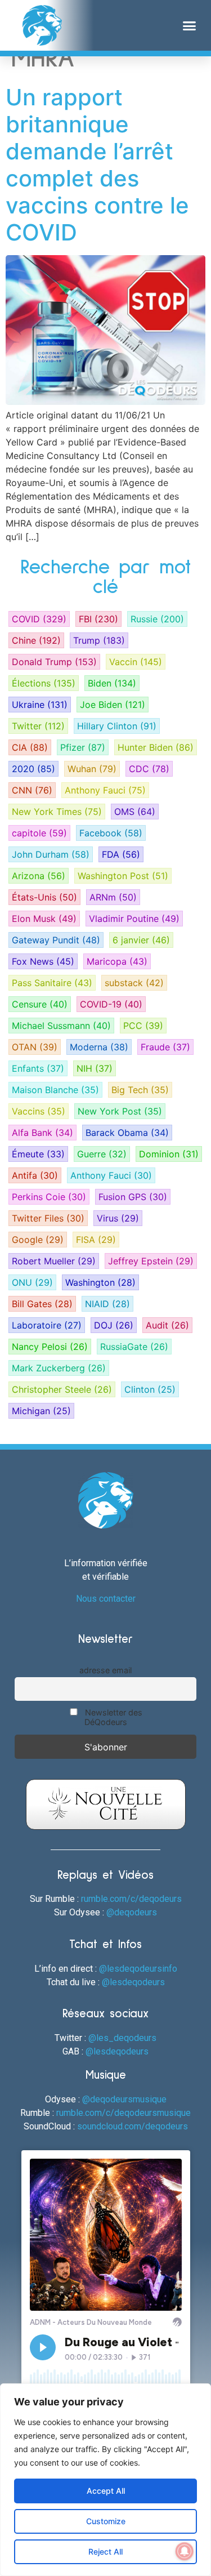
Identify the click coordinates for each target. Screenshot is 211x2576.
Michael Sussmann (61, 1026)
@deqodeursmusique (124, 2099)
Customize (106, 2521)
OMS (135, 812)
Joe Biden (113, 705)
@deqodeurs (132, 1912)
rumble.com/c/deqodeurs (131, 1899)
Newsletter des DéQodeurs (113, 1717)
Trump (99, 640)
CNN (32, 790)
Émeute (38, 1154)
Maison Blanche (55, 1090)
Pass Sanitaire (52, 983)
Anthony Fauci (105, 790)
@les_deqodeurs (122, 2038)
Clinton (150, 1389)
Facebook (111, 833)
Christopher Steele (62, 1389)
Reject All (105, 2552)
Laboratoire (47, 1325)
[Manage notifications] (185, 2551)
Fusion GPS (133, 1197)
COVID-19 (111, 1004)
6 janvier (141, 940)
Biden (112, 683)
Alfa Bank (42, 1133)
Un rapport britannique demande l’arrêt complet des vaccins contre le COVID (97, 165)
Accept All (106, 2491)
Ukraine (40, 705)
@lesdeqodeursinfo (138, 1969)
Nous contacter (106, 1599)
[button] (190, 25)
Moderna (99, 1047)
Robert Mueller (54, 1261)
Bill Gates (42, 1304)
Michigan (41, 1411)
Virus (118, 1218)
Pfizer (83, 747)
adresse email (105, 1670)
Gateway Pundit (56, 940)
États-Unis (44, 897)
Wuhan (92, 769)
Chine (36, 640)
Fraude (165, 1047)
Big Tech (140, 1090)
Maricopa (117, 961)
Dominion (169, 1154)
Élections (44, 683)
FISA (96, 1240)
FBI (98, 619)
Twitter (38, 726)
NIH (95, 1068)
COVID (39, 619)
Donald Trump (54, 662)
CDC (149, 769)
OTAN (35, 1047)
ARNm (113, 897)
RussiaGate (134, 1347)
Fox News (43, 961)
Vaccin (136, 662)
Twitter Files (48, 1218)
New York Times (57, 812)
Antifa (35, 1175)
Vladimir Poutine (134, 919)
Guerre (102, 1154)
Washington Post (123, 876)
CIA (30, 747)
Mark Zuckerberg (59, 1368)
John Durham (51, 854)
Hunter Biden (156, 747)
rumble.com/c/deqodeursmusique (124, 2113)
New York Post (120, 1111)
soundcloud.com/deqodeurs (133, 2126)
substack (134, 983)
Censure (40, 1004)
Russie (157, 619)
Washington (100, 1282)
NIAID (107, 1304)
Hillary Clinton (117, 726)
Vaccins (39, 1111)
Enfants (38, 1068)
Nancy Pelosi (50, 1347)
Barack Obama (127, 1133)
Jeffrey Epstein (151, 1261)
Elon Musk (44, 919)
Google (38, 1240)
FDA (121, 854)
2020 (33, 769)
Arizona (39, 876)
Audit (167, 1325)
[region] (105, 2480)
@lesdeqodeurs (133, 1982)
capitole (39, 833)
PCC (143, 1026)
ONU (32, 1282)
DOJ (114, 1325)
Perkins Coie (49, 1197)
